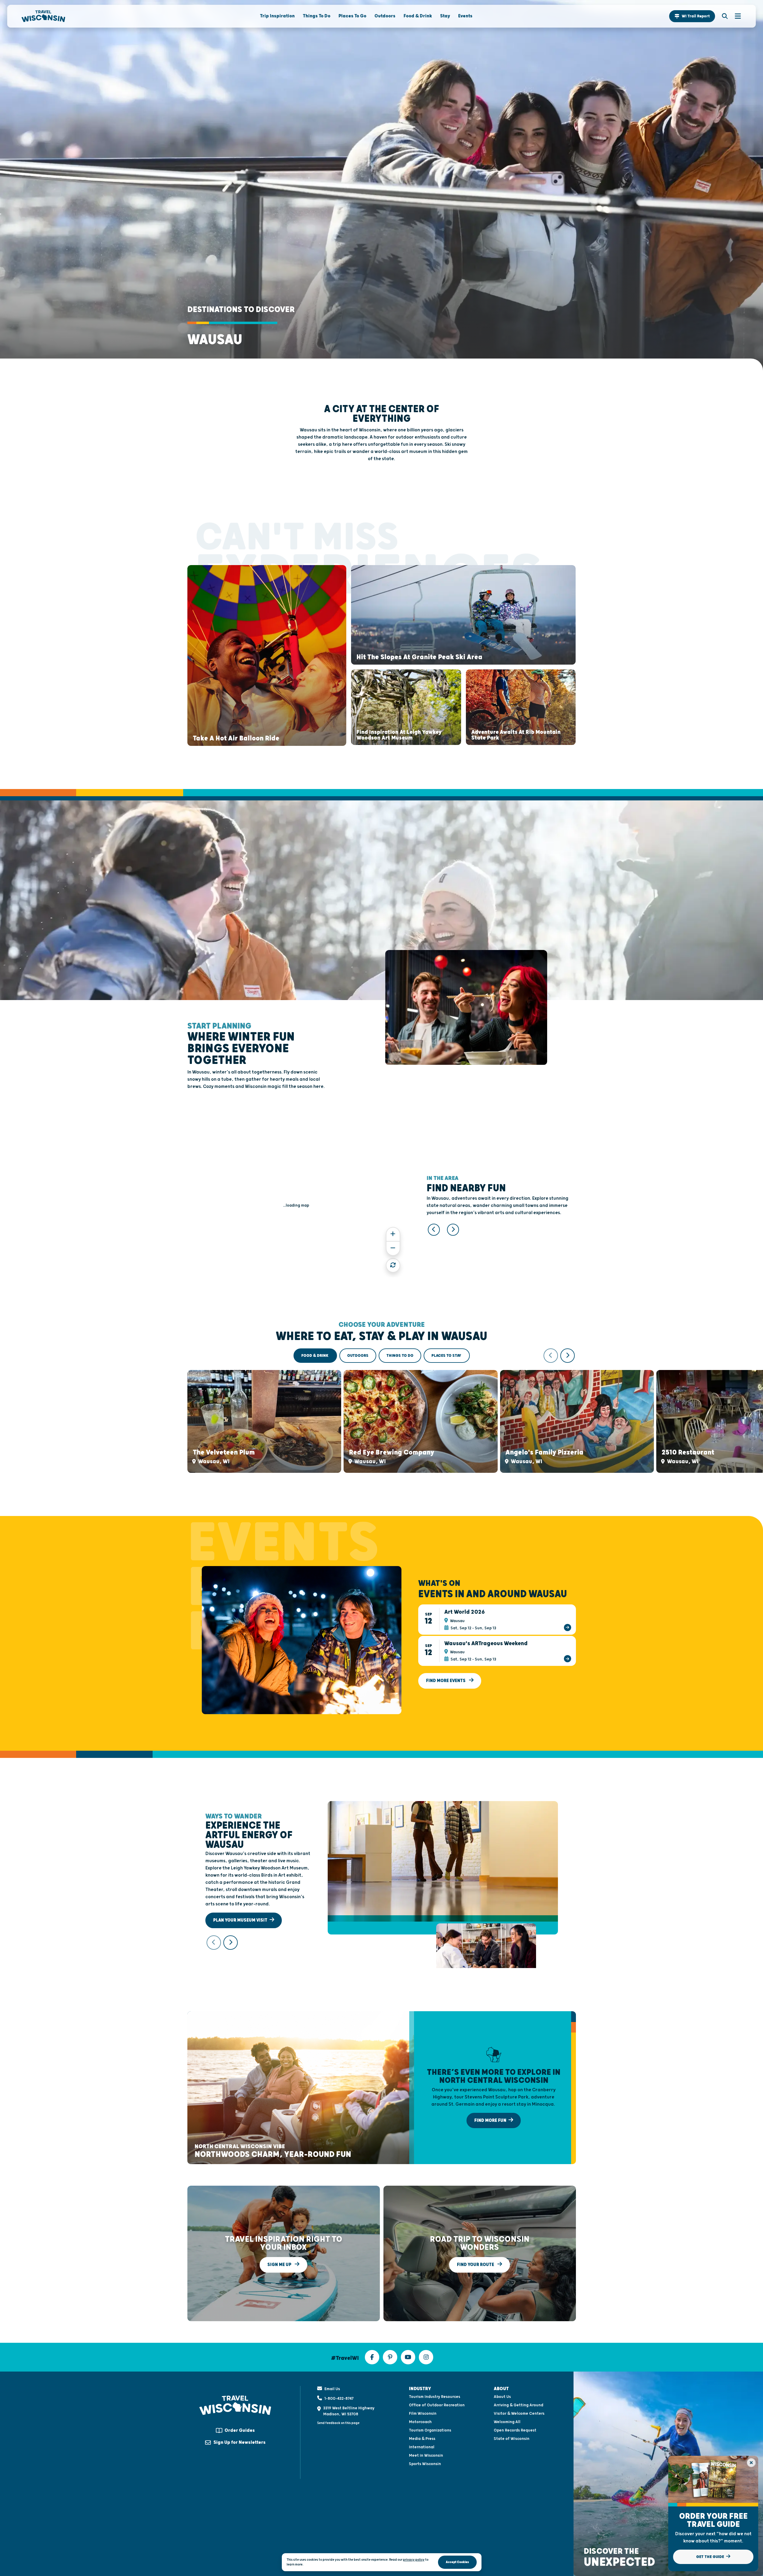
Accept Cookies (457, 2562)
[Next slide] (568, 1356)
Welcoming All (507, 2422)
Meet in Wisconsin (426, 2455)
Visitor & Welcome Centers (519, 2414)
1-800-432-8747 (339, 2399)
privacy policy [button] (414, 2560)
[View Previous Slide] (434, 1230)
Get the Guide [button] (711, 2557)
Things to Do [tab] (400, 1356)
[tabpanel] (382, 1411)
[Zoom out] (393, 1248)
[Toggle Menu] (735, 16)
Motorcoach (420, 2422)
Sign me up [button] (280, 2265)
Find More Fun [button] (491, 2120)
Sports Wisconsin (425, 2464)
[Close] (751, 2463)
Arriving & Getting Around (519, 2405)
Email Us (332, 2389)
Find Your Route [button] (476, 2265)
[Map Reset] (393, 1265)
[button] (692, 16)
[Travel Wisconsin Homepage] (43, 16)
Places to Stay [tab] (447, 1356)
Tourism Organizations (430, 2430)
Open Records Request (515, 2430)
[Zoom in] (393, 1234)
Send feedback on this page (338, 2423)
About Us (502, 2397)
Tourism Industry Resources (435, 2397)
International (422, 2447)
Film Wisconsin (423, 2414)
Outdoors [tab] (358, 1356)
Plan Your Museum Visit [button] (241, 1920)
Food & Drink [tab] (315, 1356)
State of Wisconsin (512, 2439)
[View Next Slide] (453, 1230)
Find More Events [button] (446, 1681)
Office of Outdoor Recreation (437, 2405)
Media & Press (422, 2439)
